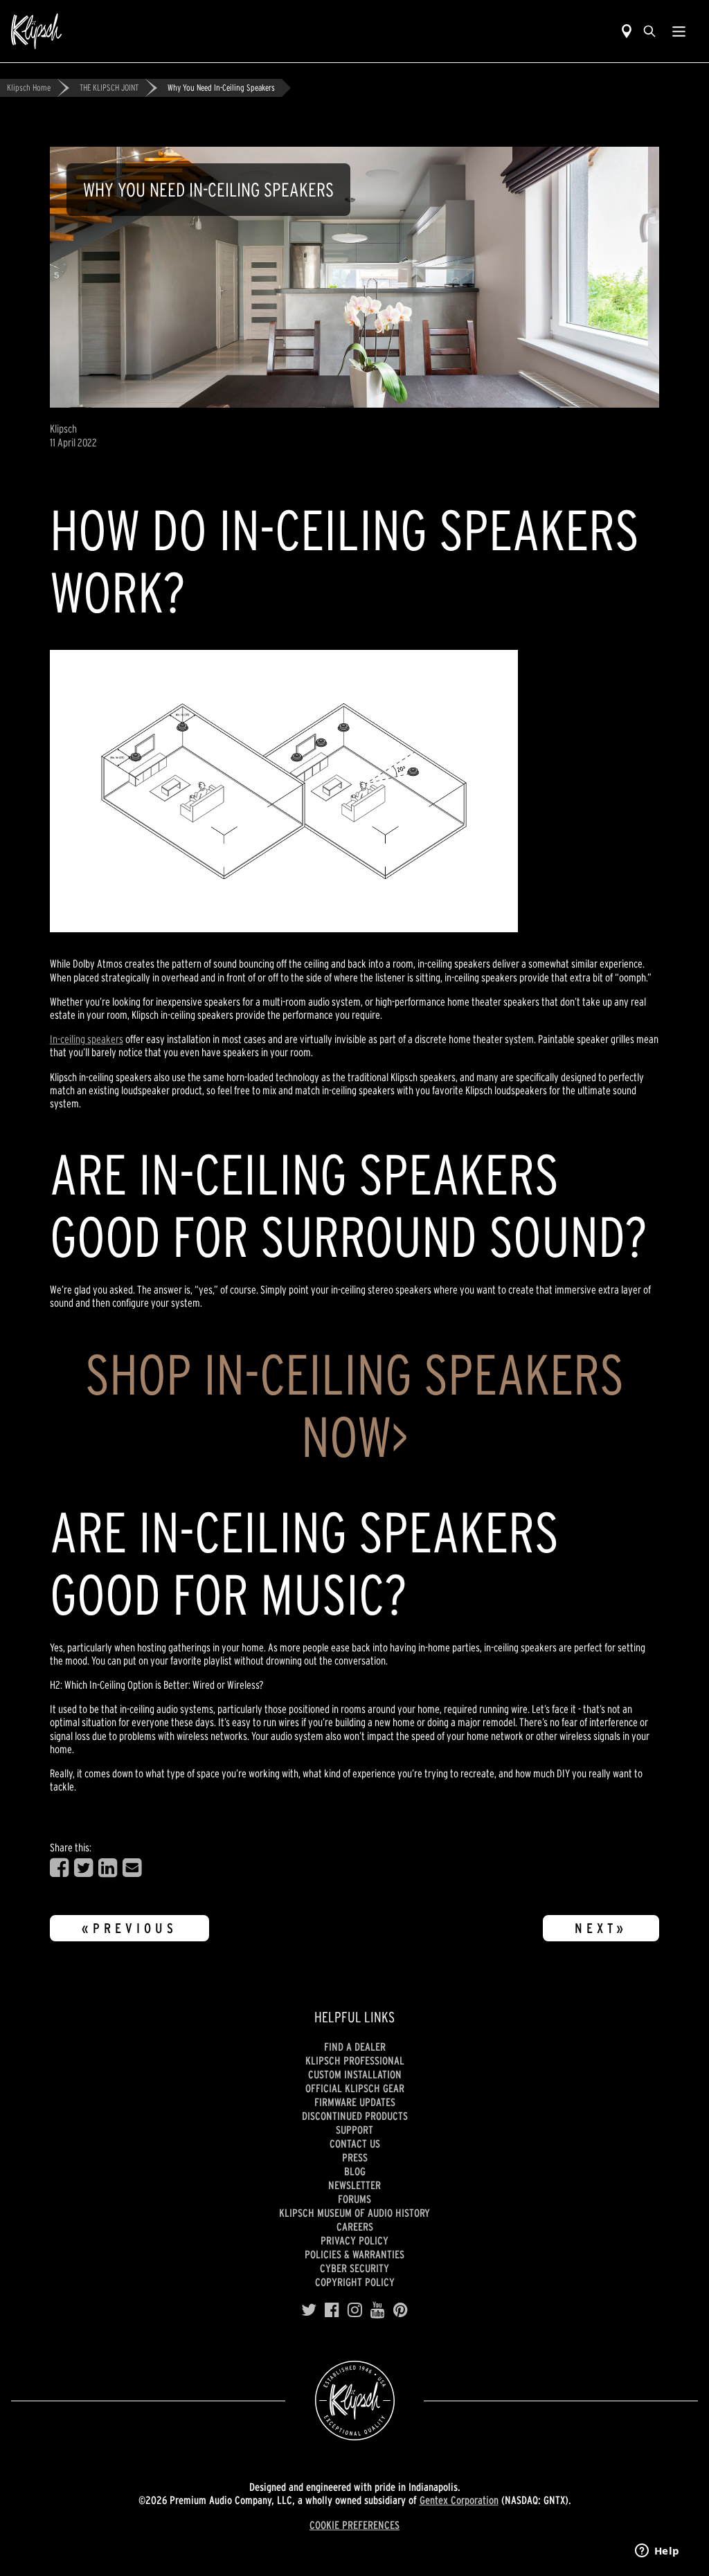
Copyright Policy (355, 2282)
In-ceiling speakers (87, 1039)
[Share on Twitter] (83, 1868)
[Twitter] (309, 2310)
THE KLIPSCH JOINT (109, 88)
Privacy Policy (354, 2240)
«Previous (129, 1928)
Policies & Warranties (354, 2254)
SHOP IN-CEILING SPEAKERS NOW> (354, 1405)
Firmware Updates (355, 2102)
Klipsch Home (29, 88)
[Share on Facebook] (59, 1868)
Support (354, 2130)
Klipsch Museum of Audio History (354, 2213)
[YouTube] (378, 2310)
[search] (649, 31)
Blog (355, 2171)
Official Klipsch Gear (355, 2088)
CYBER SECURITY (354, 2268)
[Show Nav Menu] (679, 31)
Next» (601, 1928)
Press (355, 2157)
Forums (354, 2199)
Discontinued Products (355, 2116)
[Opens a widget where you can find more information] (657, 2552)
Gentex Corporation (459, 2500)
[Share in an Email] (132, 1868)
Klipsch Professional (355, 2060)
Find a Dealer (355, 2047)
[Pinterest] (401, 2310)
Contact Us (355, 2143)
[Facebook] (332, 2310)
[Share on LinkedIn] (108, 1868)
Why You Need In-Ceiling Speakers (221, 88)
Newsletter (354, 2185)
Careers (355, 2226)
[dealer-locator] (627, 31)
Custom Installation (355, 2074)
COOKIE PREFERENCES (354, 2525)
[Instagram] (355, 2310)
